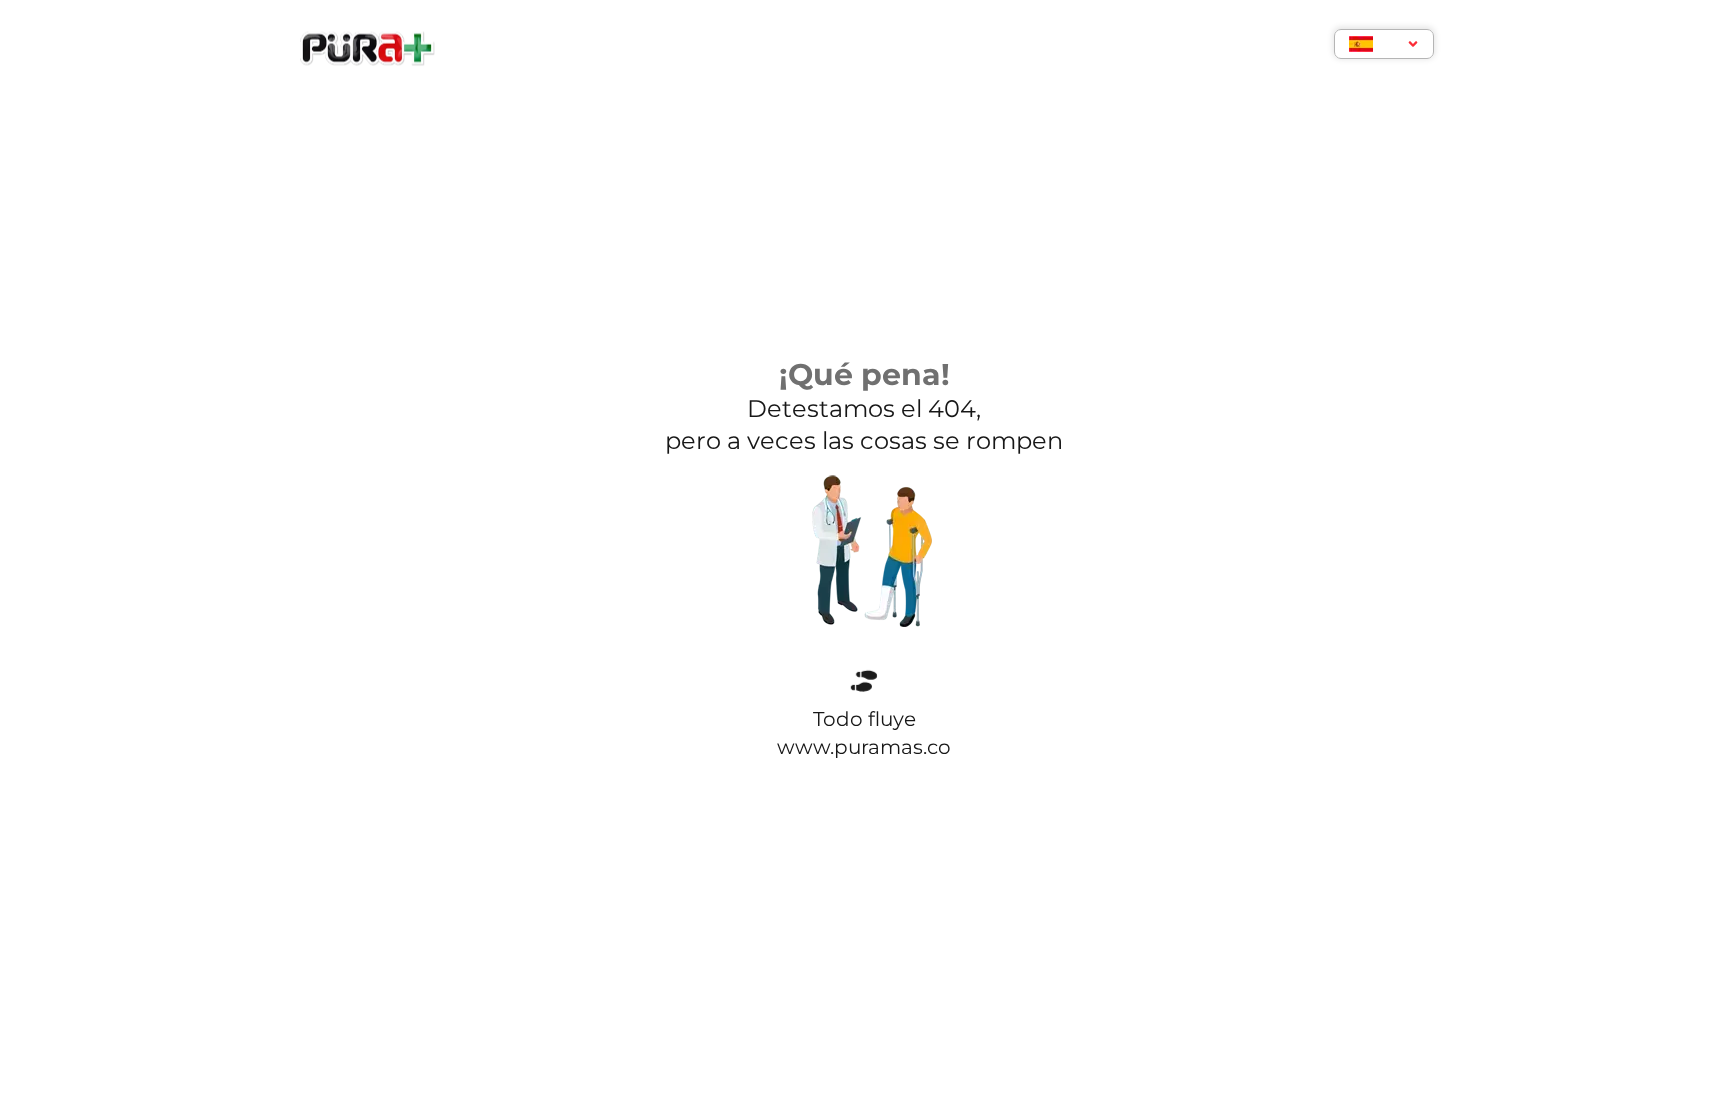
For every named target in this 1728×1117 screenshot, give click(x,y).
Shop (868, 47)
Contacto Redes (1229, 47)
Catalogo (1083, 47)
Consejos (965, 47)
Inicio (680, 47)
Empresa (775, 47)
